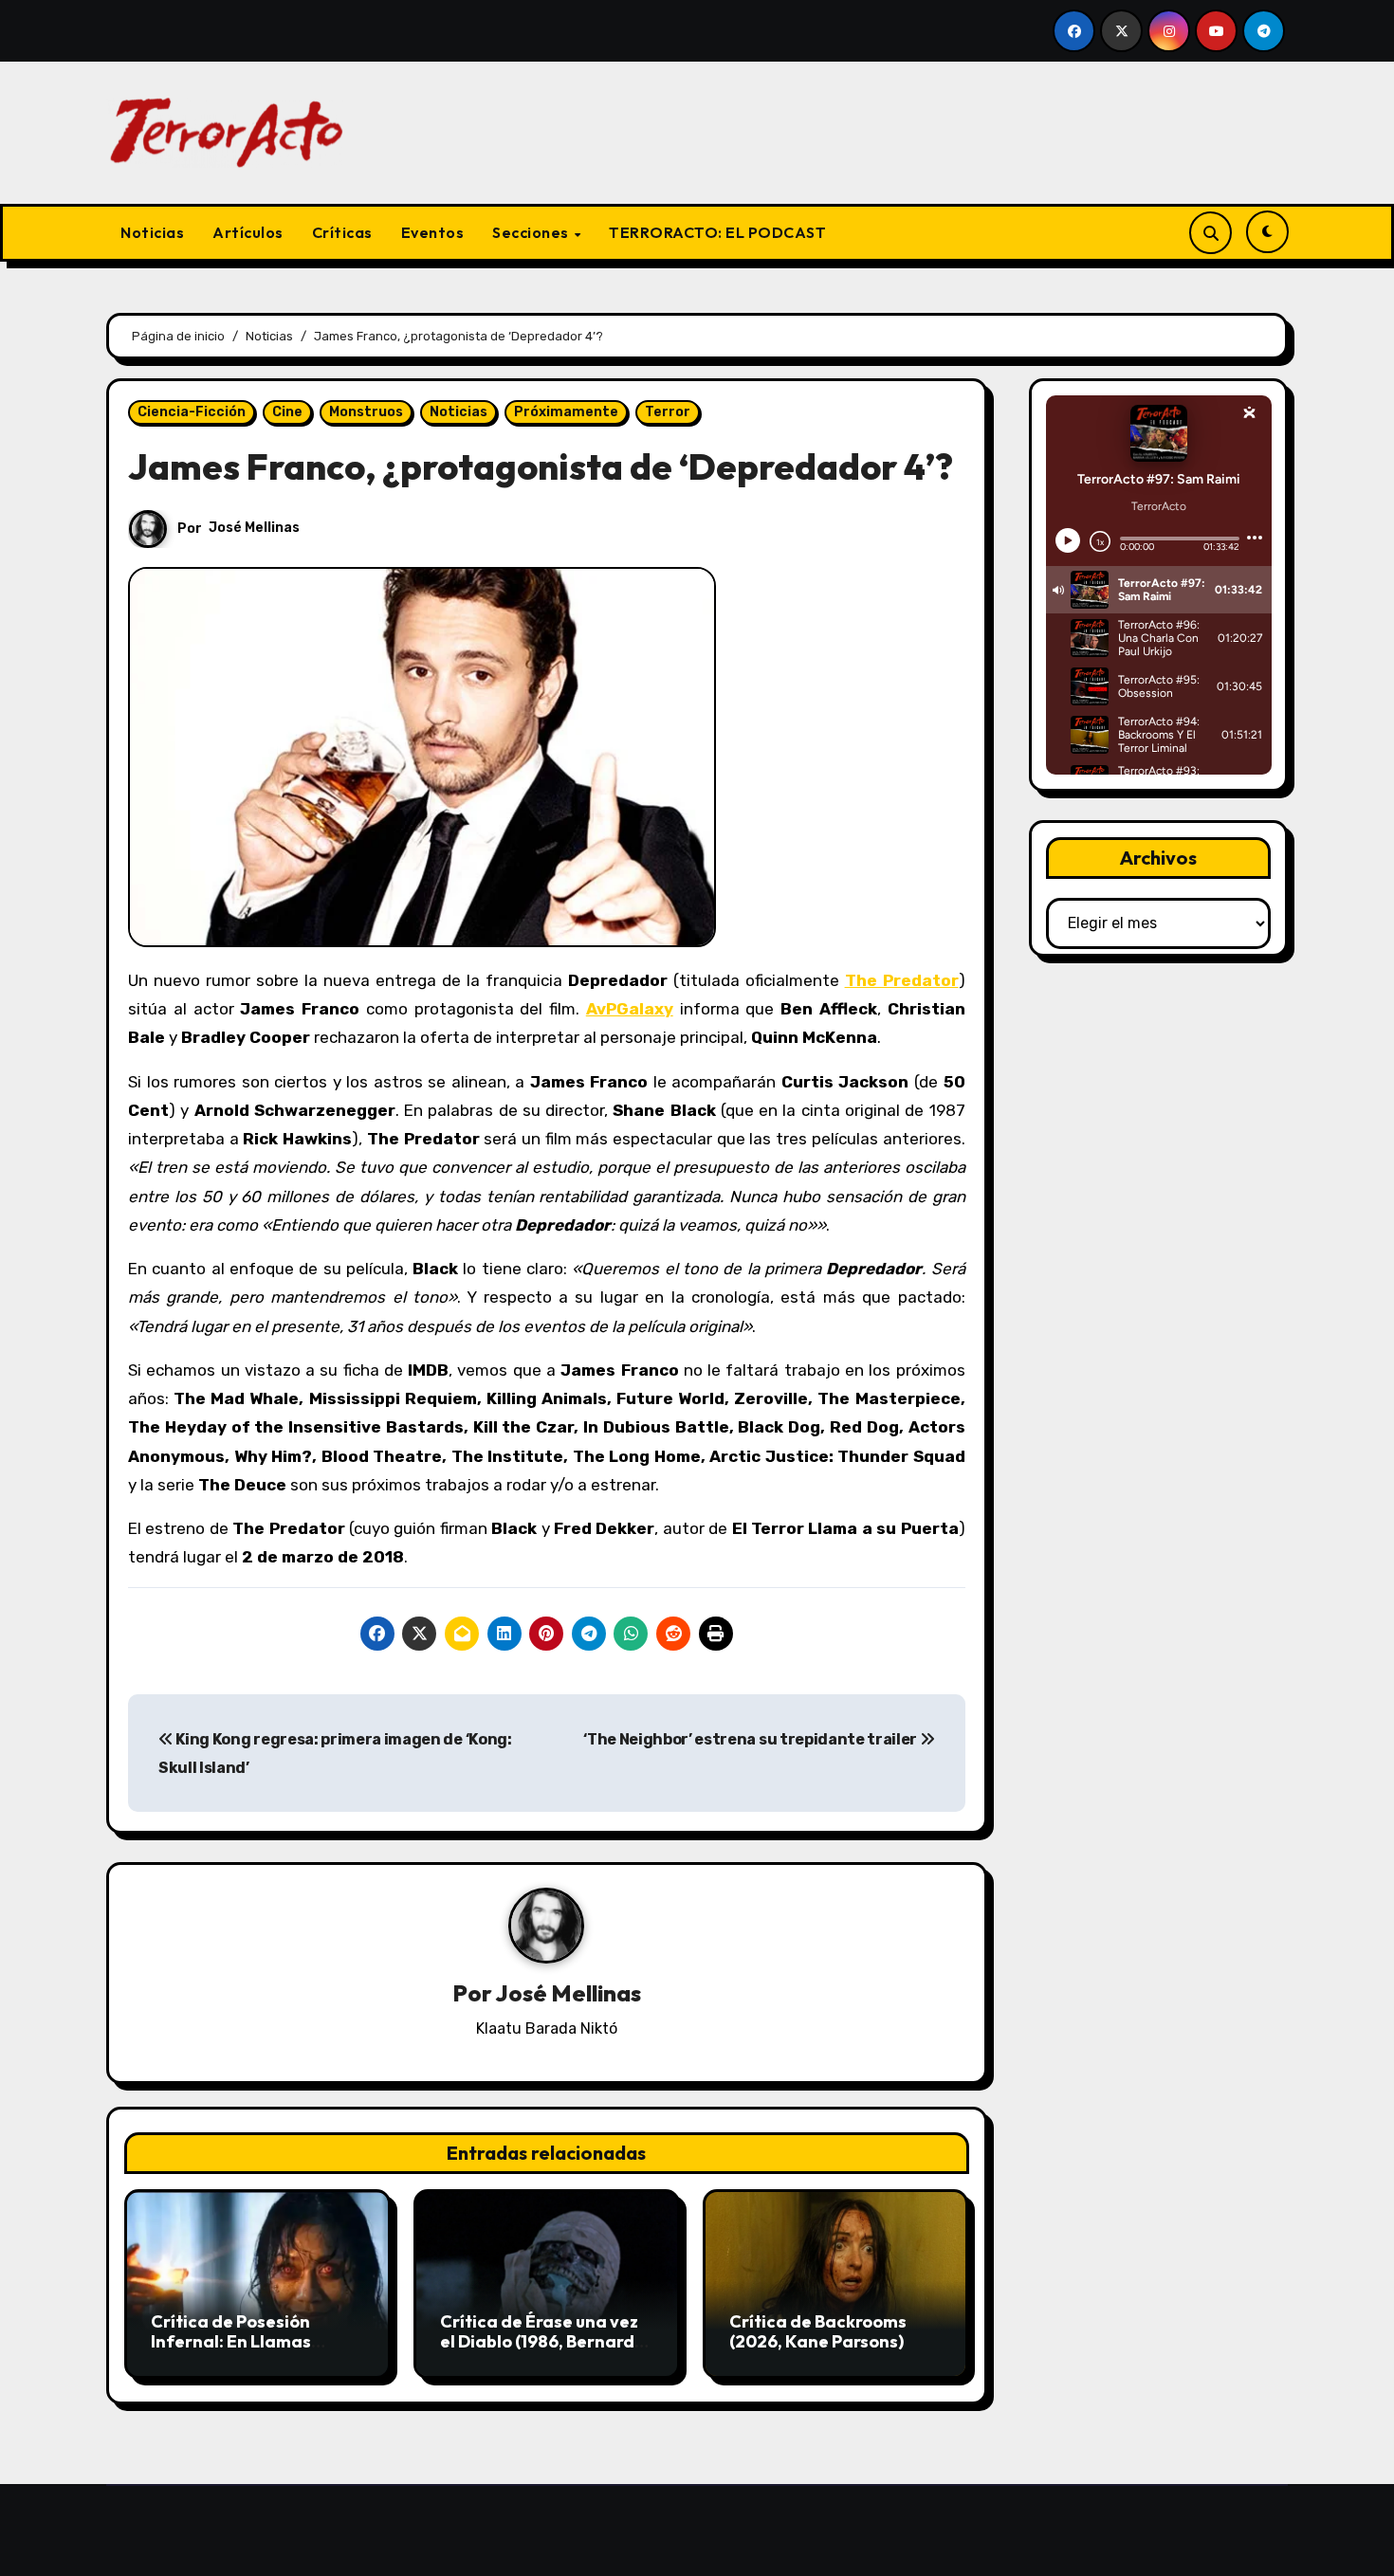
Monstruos (366, 412)
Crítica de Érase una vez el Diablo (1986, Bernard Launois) (539, 2342)
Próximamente (566, 412)
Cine (287, 412)
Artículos (248, 232)
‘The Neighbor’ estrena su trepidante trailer (752, 1739)
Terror (668, 412)
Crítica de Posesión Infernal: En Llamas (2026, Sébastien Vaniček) (231, 2352)
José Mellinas (254, 528)
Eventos (433, 232)
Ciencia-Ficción (192, 412)
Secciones (532, 232)
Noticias (152, 232)
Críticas (342, 232)
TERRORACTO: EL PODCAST (717, 232)
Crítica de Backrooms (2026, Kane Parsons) (818, 2332)
